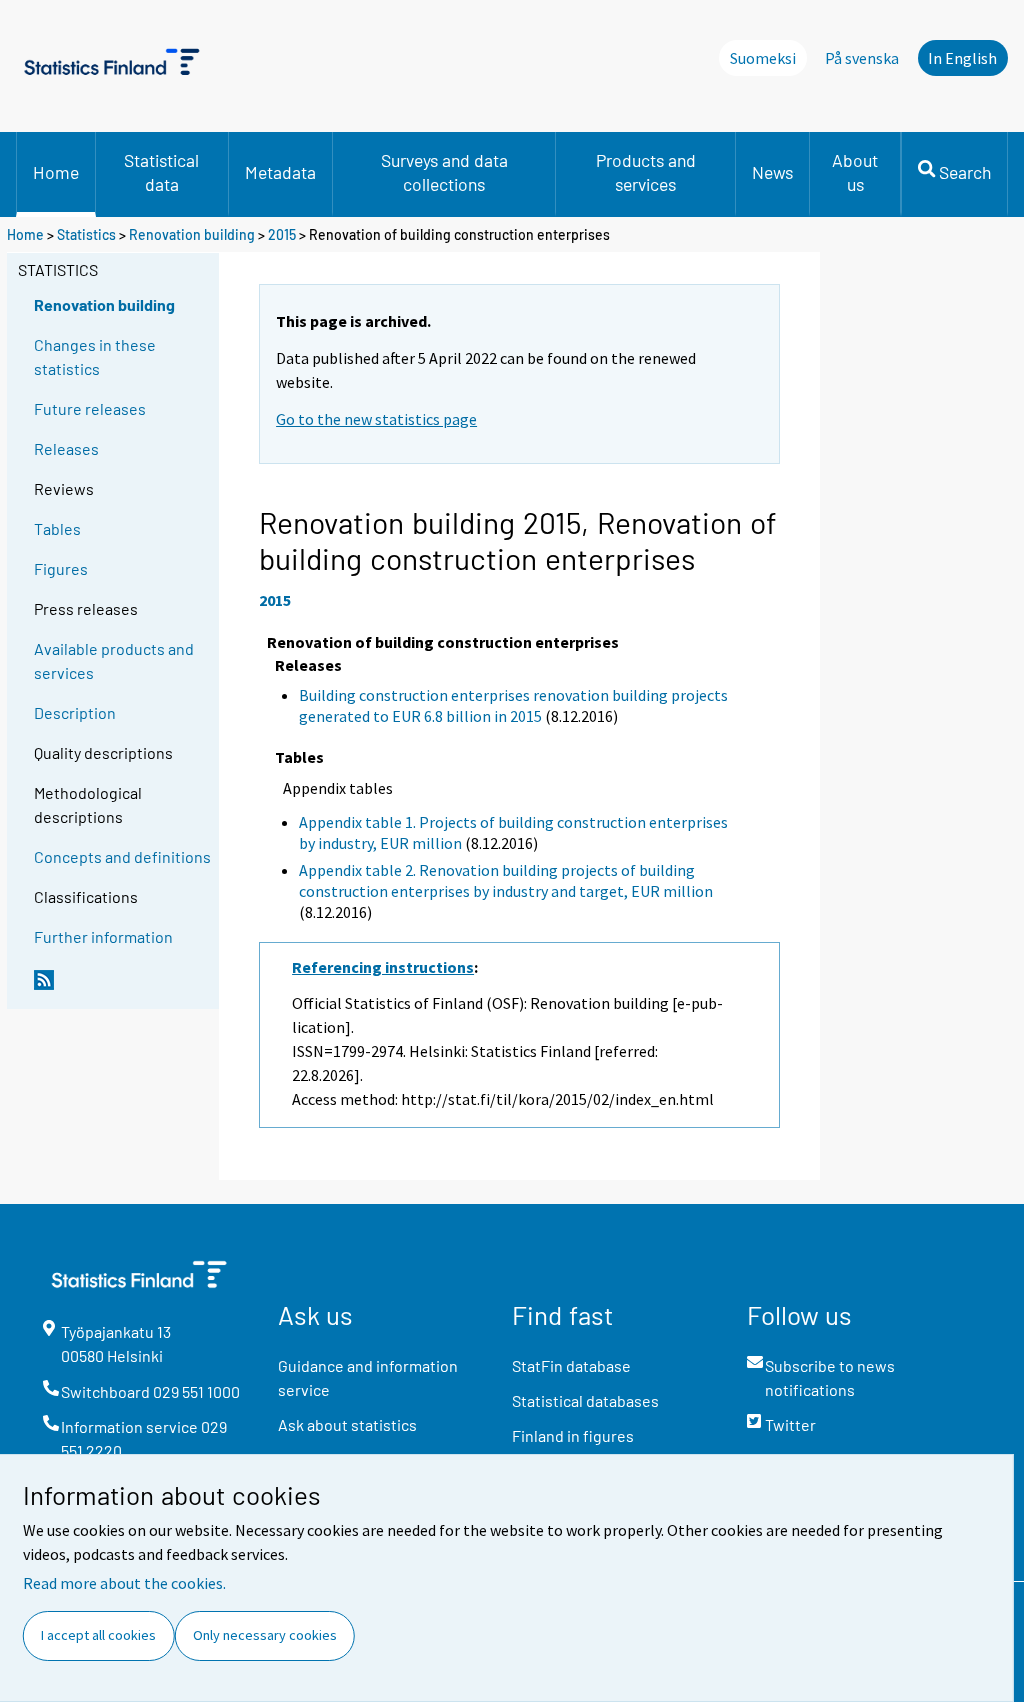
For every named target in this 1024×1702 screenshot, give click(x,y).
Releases (66, 448)
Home (56, 172)
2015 (282, 234)
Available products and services (114, 660)
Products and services (646, 172)
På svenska (862, 58)
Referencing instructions (383, 967)
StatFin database (571, 1365)
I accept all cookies (98, 1635)
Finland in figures (573, 1435)
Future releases (90, 408)
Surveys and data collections (444, 172)
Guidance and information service (368, 1377)
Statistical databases (585, 1400)
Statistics (86, 234)
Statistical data (161, 172)
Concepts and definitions (122, 856)
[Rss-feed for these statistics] (122, 988)
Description (75, 712)
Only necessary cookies (265, 1635)
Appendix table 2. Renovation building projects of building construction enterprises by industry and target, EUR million (506, 880)
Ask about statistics (347, 1424)
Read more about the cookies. (124, 1583)
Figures (61, 568)
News (772, 172)
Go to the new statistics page (376, 419)
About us (855, 172)
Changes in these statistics (95, 356)
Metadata (280, 172)
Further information (103, 936)
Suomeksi (763, 58)
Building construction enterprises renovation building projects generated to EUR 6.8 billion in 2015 (513, 705)
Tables (57, 528)
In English (962, 58)
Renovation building (192, 234)
